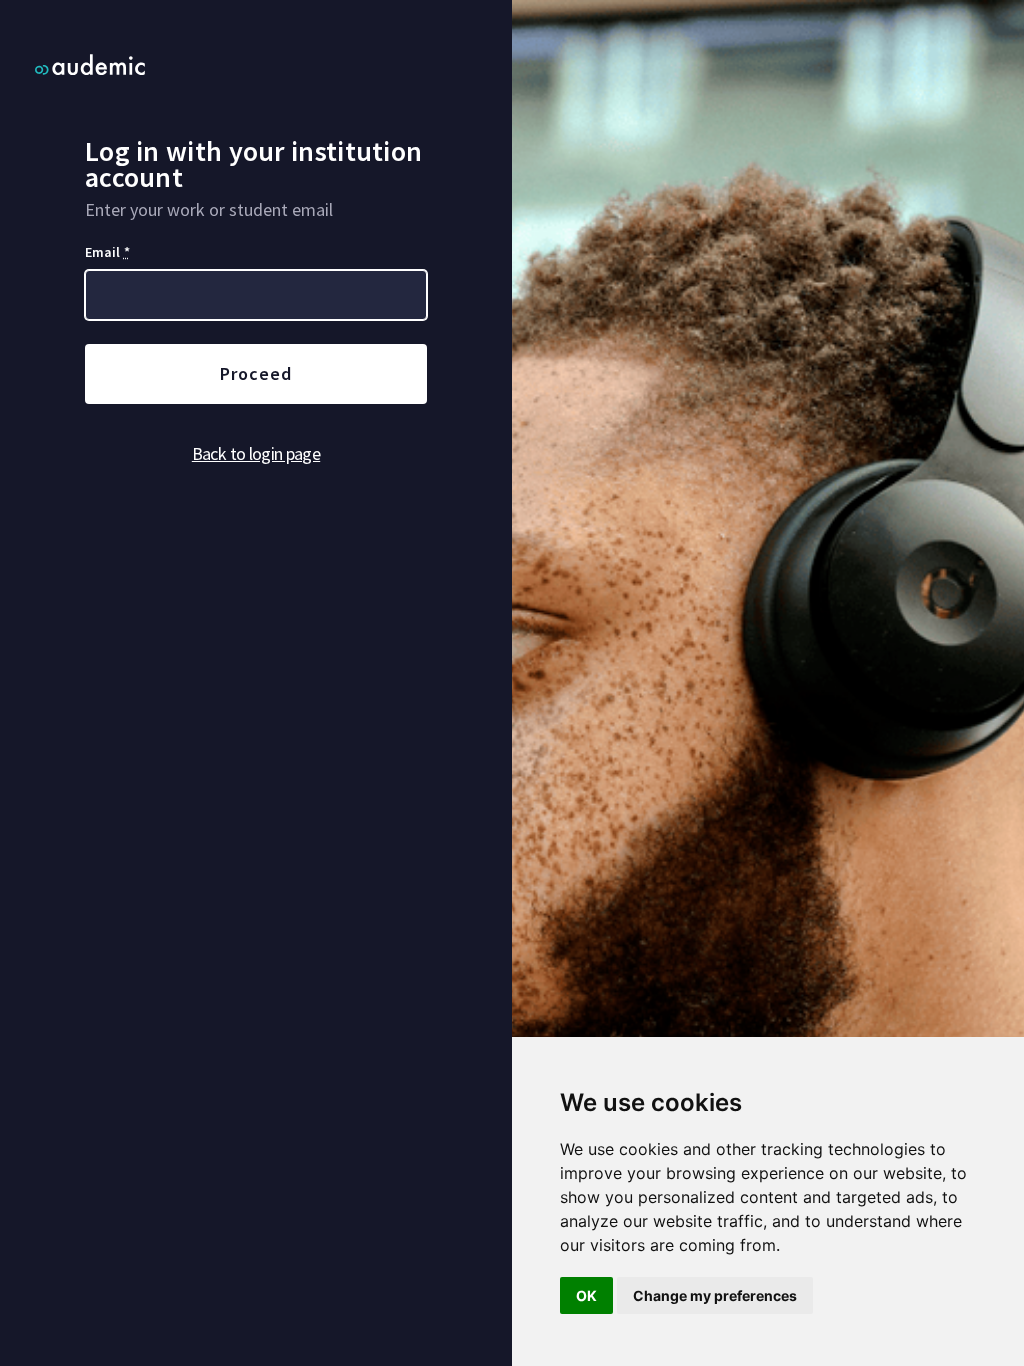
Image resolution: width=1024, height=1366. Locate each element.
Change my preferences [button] (715, 1295)
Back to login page (256, 453)
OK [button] (586, 1295)
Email (107, 252)
